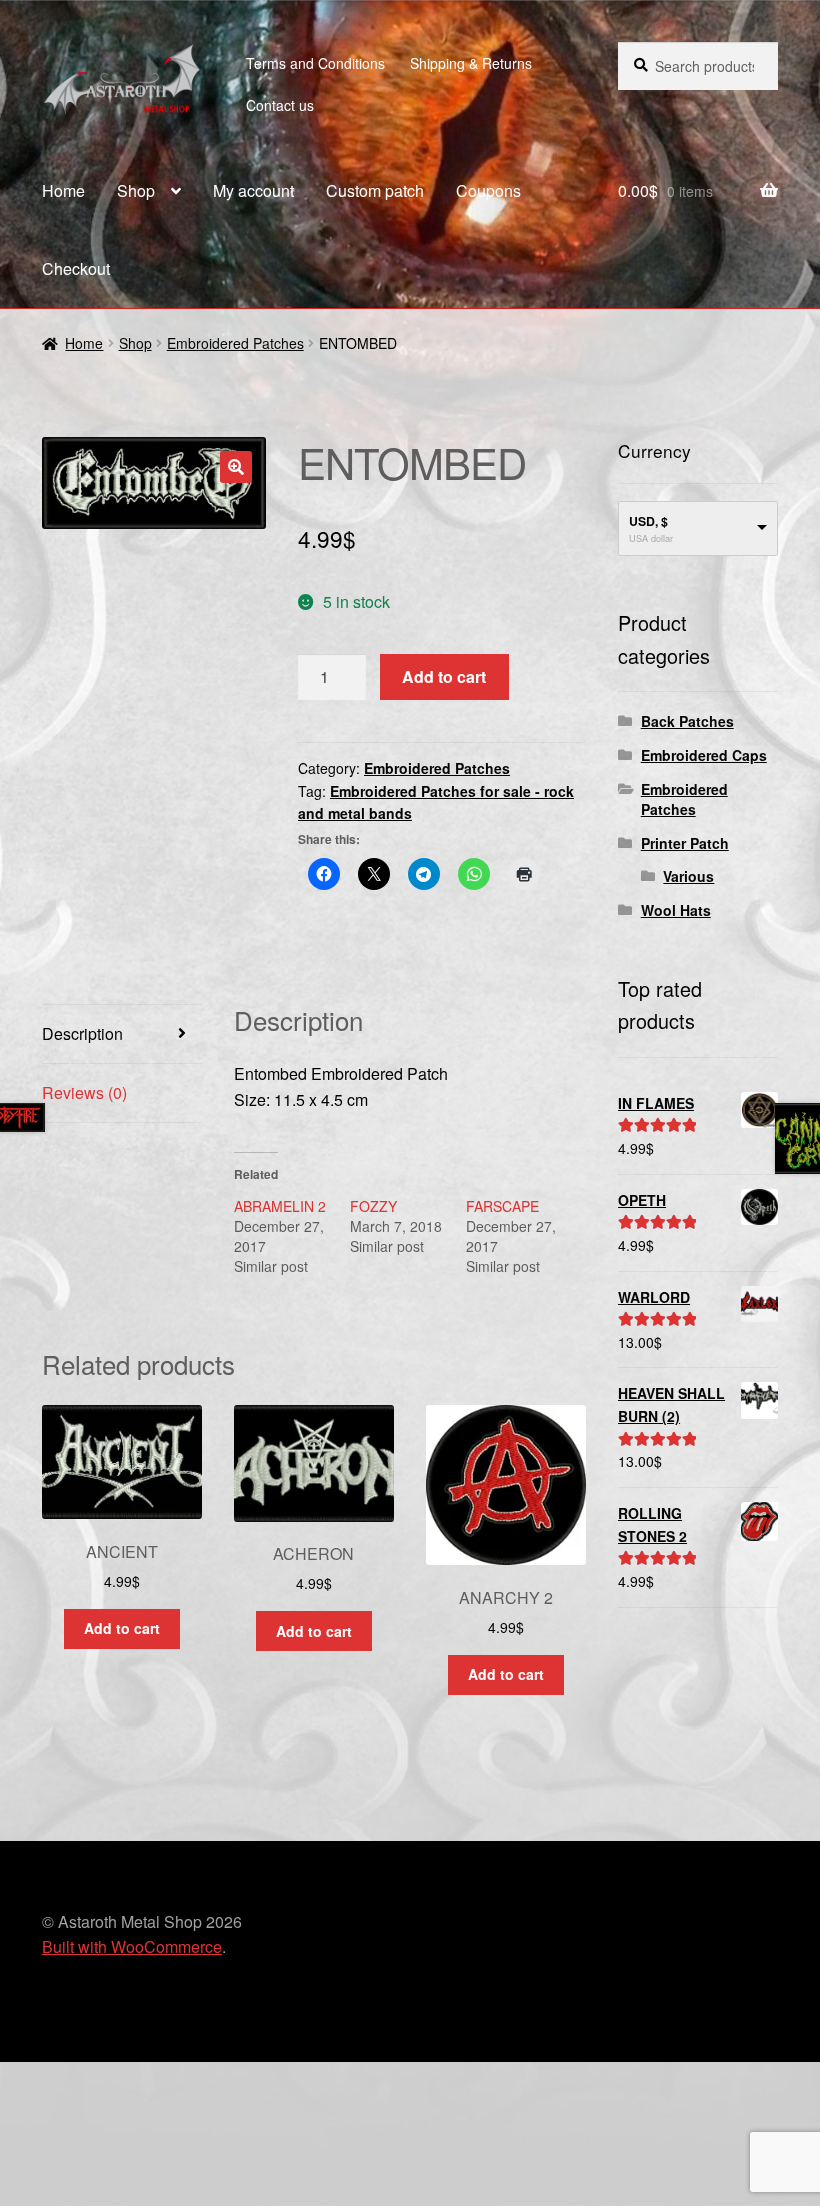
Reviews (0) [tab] (84, 1092)
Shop (136, 190)
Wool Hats (676, 910)
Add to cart (444, 676)
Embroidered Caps (704, 755)
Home (63, 190)
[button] (236, 467)
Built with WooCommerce (132, 1946)
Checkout (76, 268)
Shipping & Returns (471, 63)
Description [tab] (82, 1033)
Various (688, 876)
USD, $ (648, 521)
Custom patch (375, 190)
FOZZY (373, 1206)
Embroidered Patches (235, 343)
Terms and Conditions (315, 63)
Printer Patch (685, 843)
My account (253, 190)
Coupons (488, 190)
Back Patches (687, 721)
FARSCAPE (502, 1206)
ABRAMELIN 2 (280, 1206)
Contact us (280, 105)
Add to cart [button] (122, 1628)
